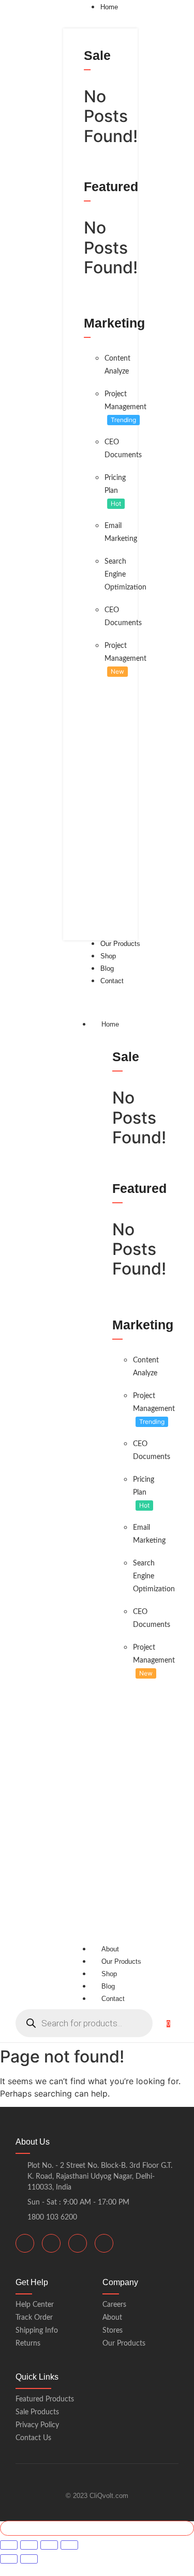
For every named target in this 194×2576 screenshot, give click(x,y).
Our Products (121, 1961)
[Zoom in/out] (9, 2545)
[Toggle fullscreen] (29, 2545)
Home (110, 1024)
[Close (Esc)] (69, 2545)
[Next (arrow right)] (29, 2559)
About (110, 1949)
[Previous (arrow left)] (9, 2559)
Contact (113, 1999)
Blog (108, 1986)
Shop (109, 1974)
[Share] (49, 2545)
